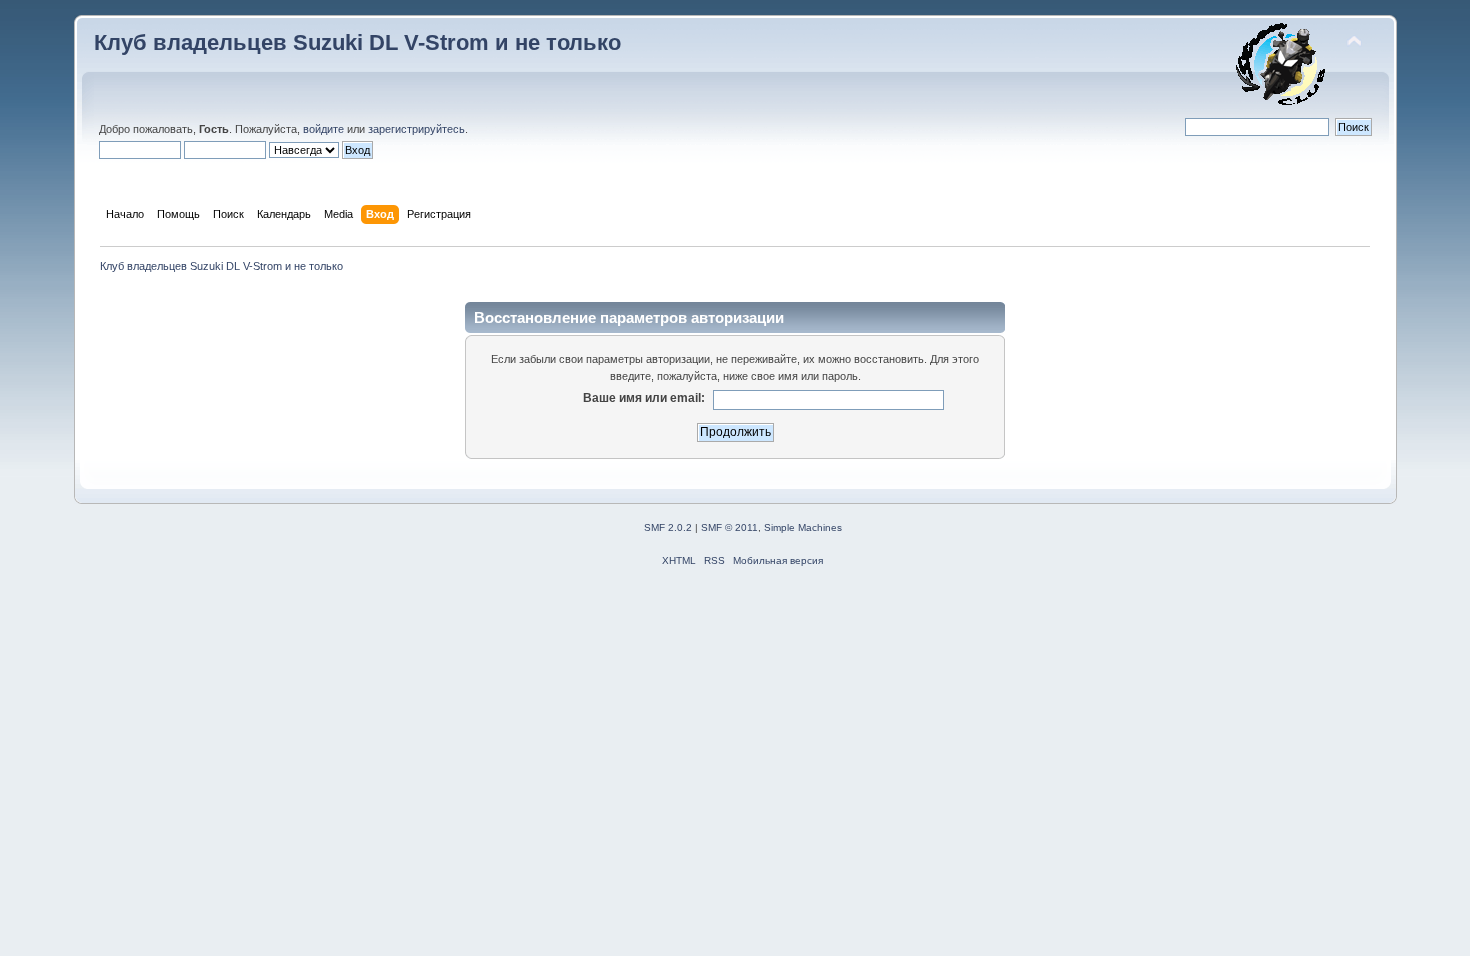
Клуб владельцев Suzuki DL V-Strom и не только (357, 42)
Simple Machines (803, 527)
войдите (323, 129)
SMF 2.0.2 (668, 527)
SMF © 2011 (729, 527)
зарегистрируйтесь (416, 129)
